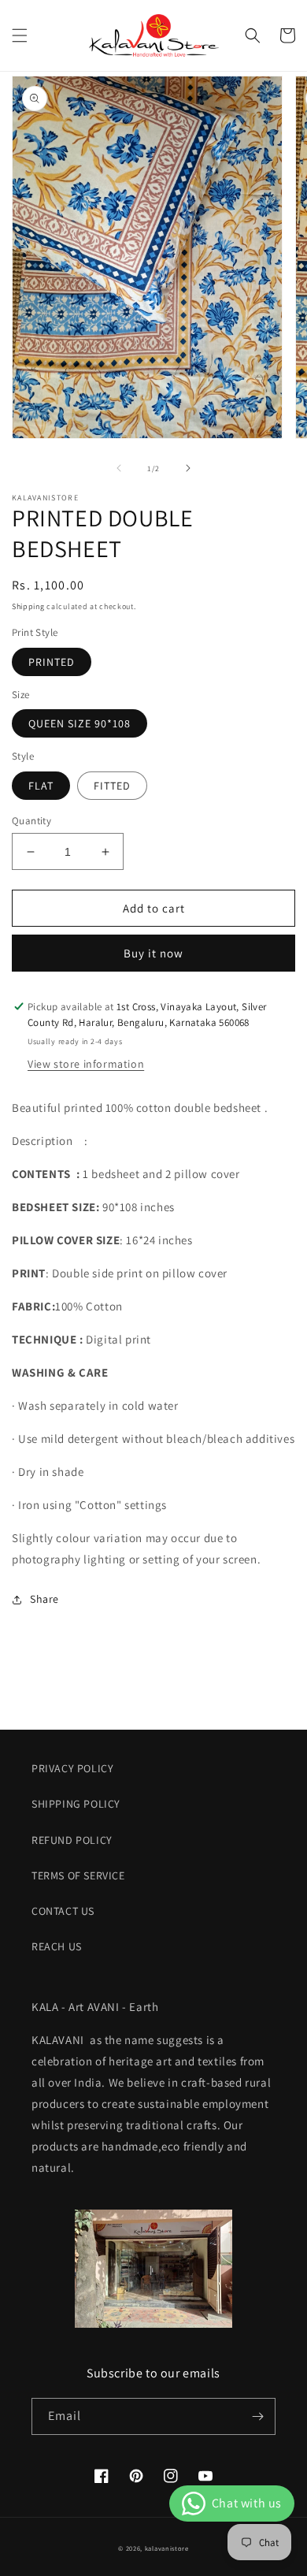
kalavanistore (167, 2548)
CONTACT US (63, 1911)
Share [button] (44, 1599)
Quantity (31, 821)
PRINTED (52, 662)
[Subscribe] (257, 2416)
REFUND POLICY (72, 1840)
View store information (86, 1064)
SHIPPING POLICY (76, 1804)
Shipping (28, 606)
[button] (20, 35)
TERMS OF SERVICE (78, 1875)
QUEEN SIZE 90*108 (80, 723)
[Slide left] (119, 468)
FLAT (41, 786)
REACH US (57, 1946)
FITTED (112, 786)
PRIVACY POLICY (72, 1768)
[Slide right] (188, 468)
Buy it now (153, 953)
